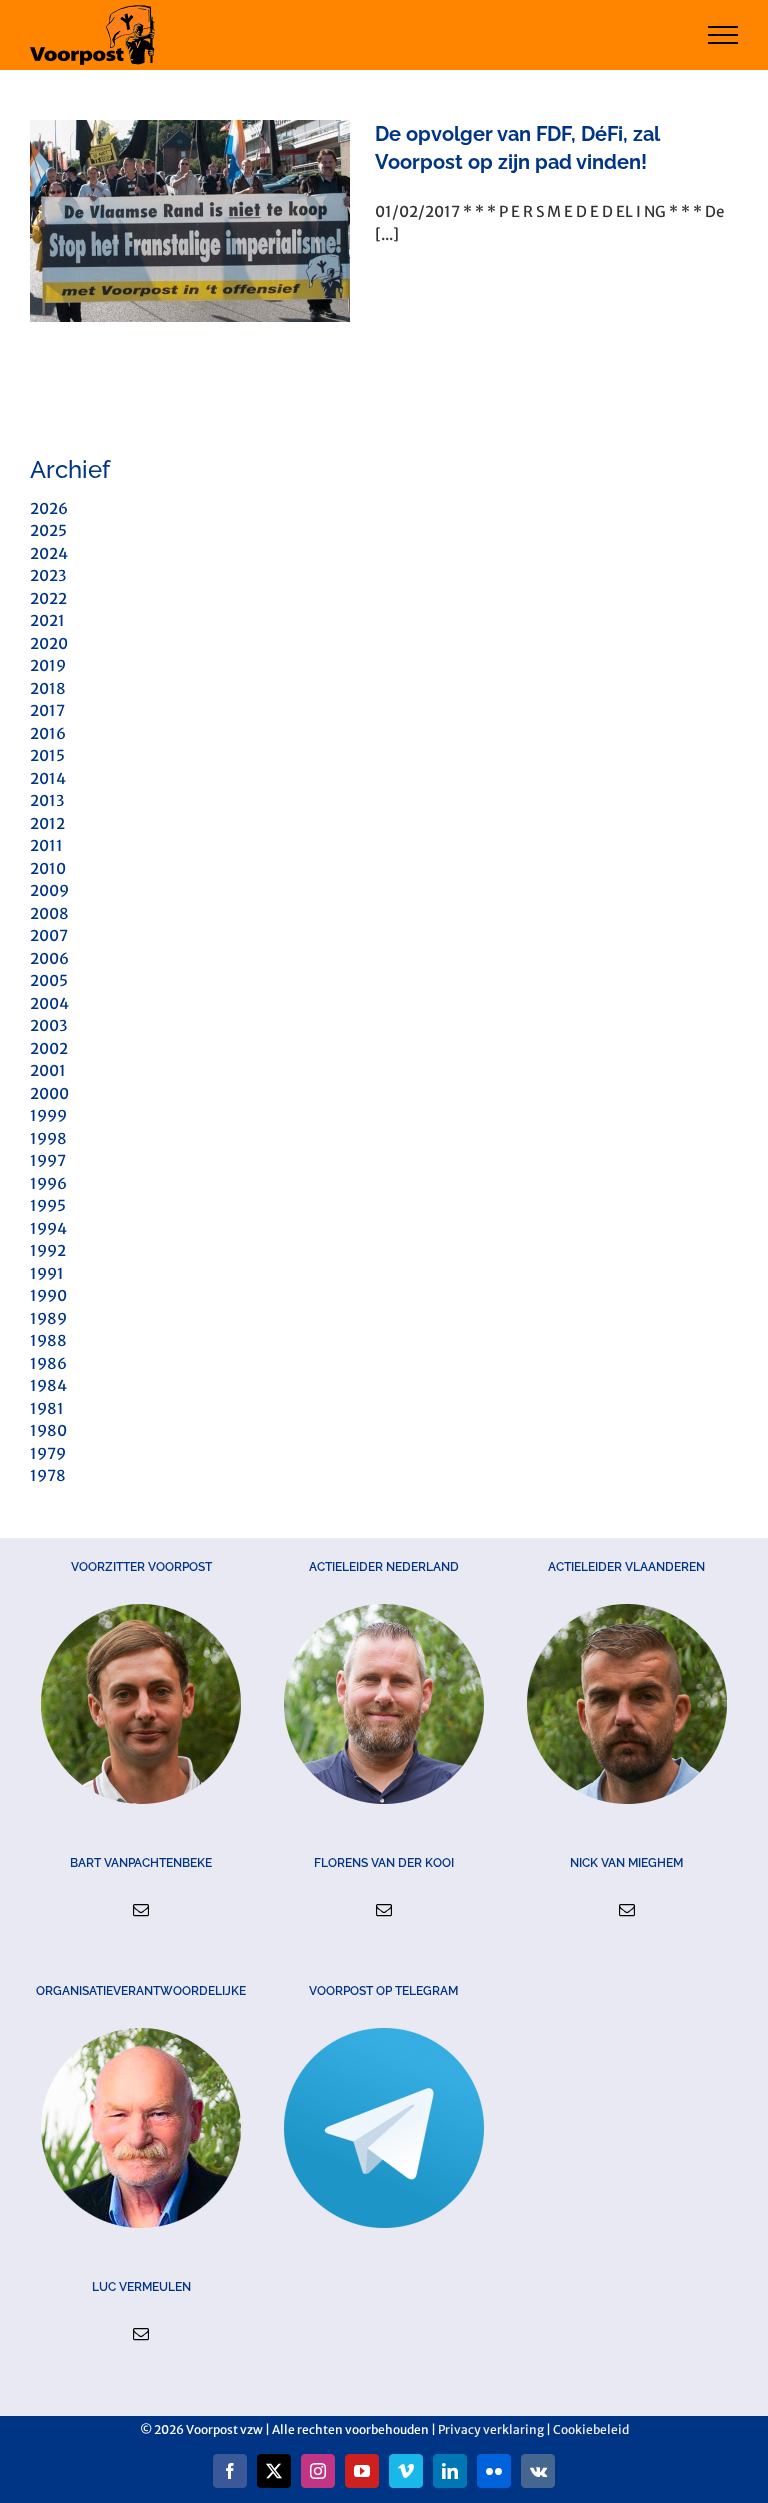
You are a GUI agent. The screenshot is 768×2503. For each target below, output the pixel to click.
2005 (49, 980)
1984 (48, 1385)
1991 (47, 1273)
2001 (48, 1070)
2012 (47, 823)
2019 (48, 665)
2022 (48, 598)
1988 (48, 1340)
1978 (48, 1475)
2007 (49, 935)
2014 (48, 778)
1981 (47, 1408)
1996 (48, 1183)
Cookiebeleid (591, 2429)
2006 (49, 958)
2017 (47, 710)
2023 (48, 575)
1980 (48, 1430)
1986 (48, 1363)
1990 (48, 1295)
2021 (47, 620)
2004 (49, 1003)
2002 (49, 1048)
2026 (49, 508)
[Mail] (141, 1910)
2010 (48, 868)
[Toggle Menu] (723, 35)
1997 (48, 1160)
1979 (48, 1453)
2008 (49, 913)
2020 (49, 643)
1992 (48, 1250)
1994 (48, 1228)
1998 (48, 1138)
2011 (46, 845)
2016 (48, 733)
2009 (49, 890)
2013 (47, 800)
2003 (48, 1025)
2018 (48, 688)
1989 (48, 1318)
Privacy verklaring (491, 2429)
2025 (48, 530)
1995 (48, 1205)
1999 (48, 1115)
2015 (47, 755)
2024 (49, 553)
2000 (49, 1093)
